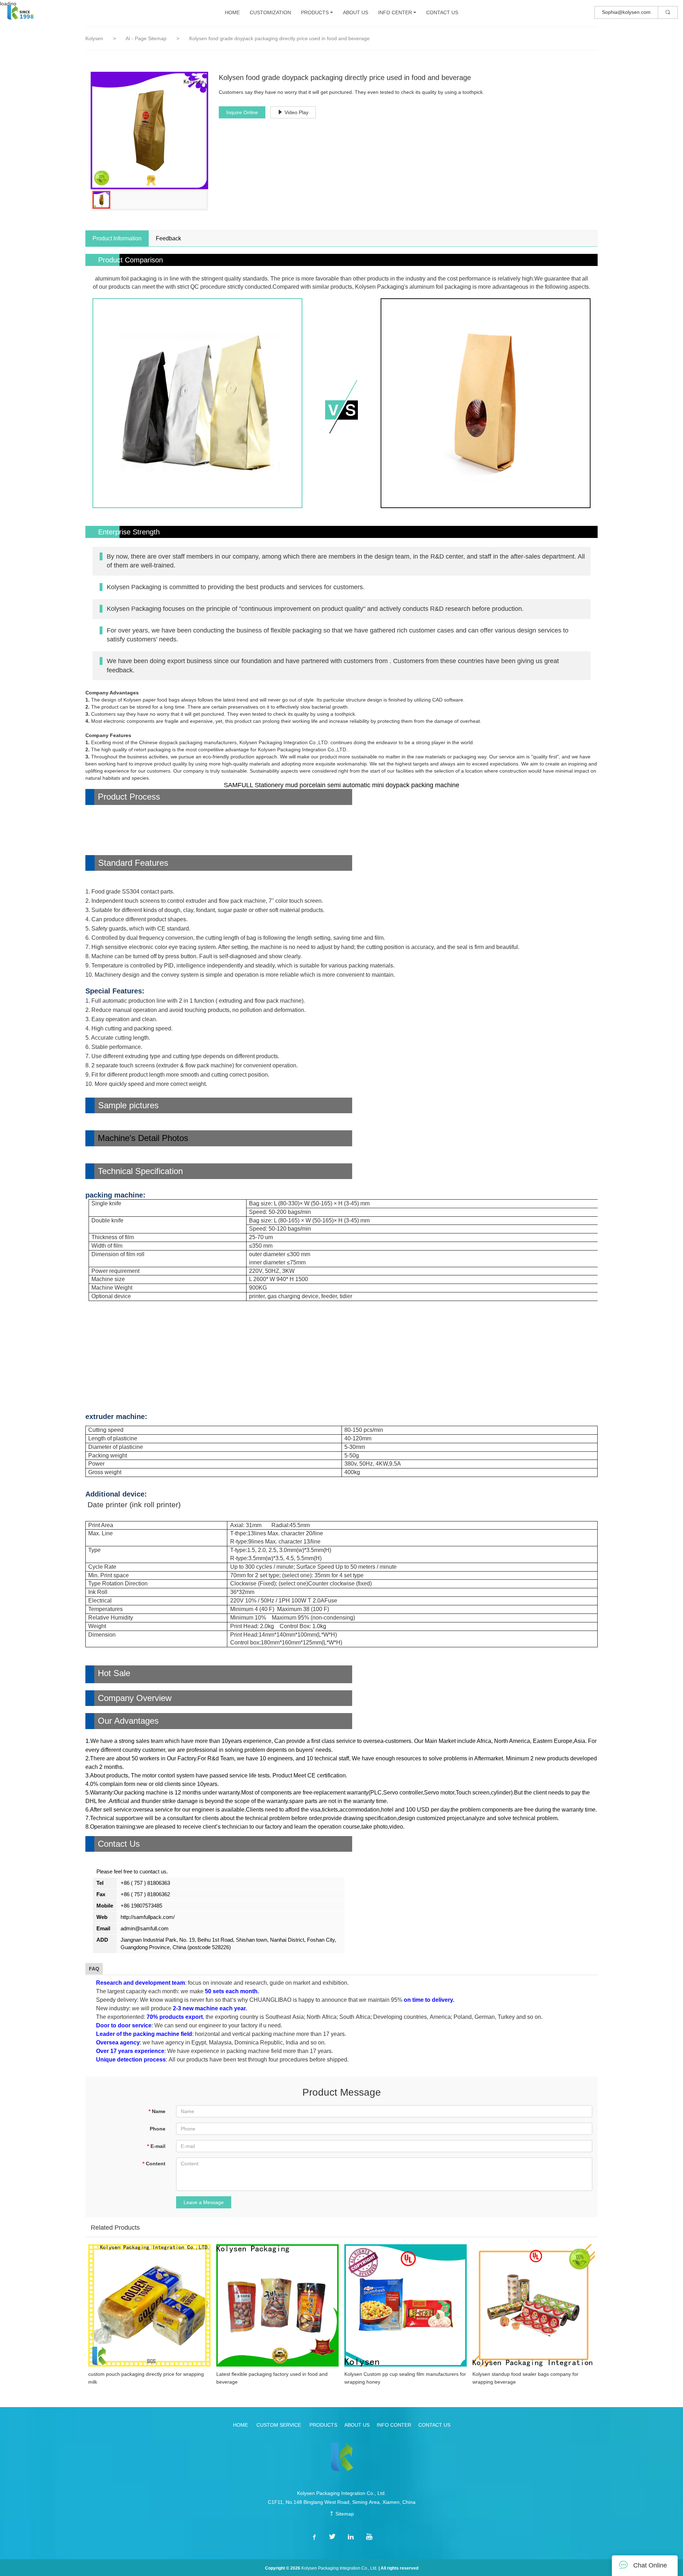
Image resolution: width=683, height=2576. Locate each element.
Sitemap (344, 2514)
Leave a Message (204, 2202)
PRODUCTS (315, 12)
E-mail (156, 2146)
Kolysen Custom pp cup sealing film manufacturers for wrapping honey (405, 2378)
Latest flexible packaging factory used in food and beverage (272, 2378)
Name (157, 2111)
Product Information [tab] (117, 238)
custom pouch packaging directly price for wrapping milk (146, 2378)
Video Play (297, 112)
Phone (158, 2129)
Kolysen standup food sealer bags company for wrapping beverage (525, 2378)
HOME (232, 12)
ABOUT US (356, 12)
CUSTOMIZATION (270, 12)
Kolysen (94, 38)
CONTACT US (442, 12)
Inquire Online (242, 112)
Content (154, 2164)
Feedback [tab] (168, 238)
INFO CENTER (395, 12)
